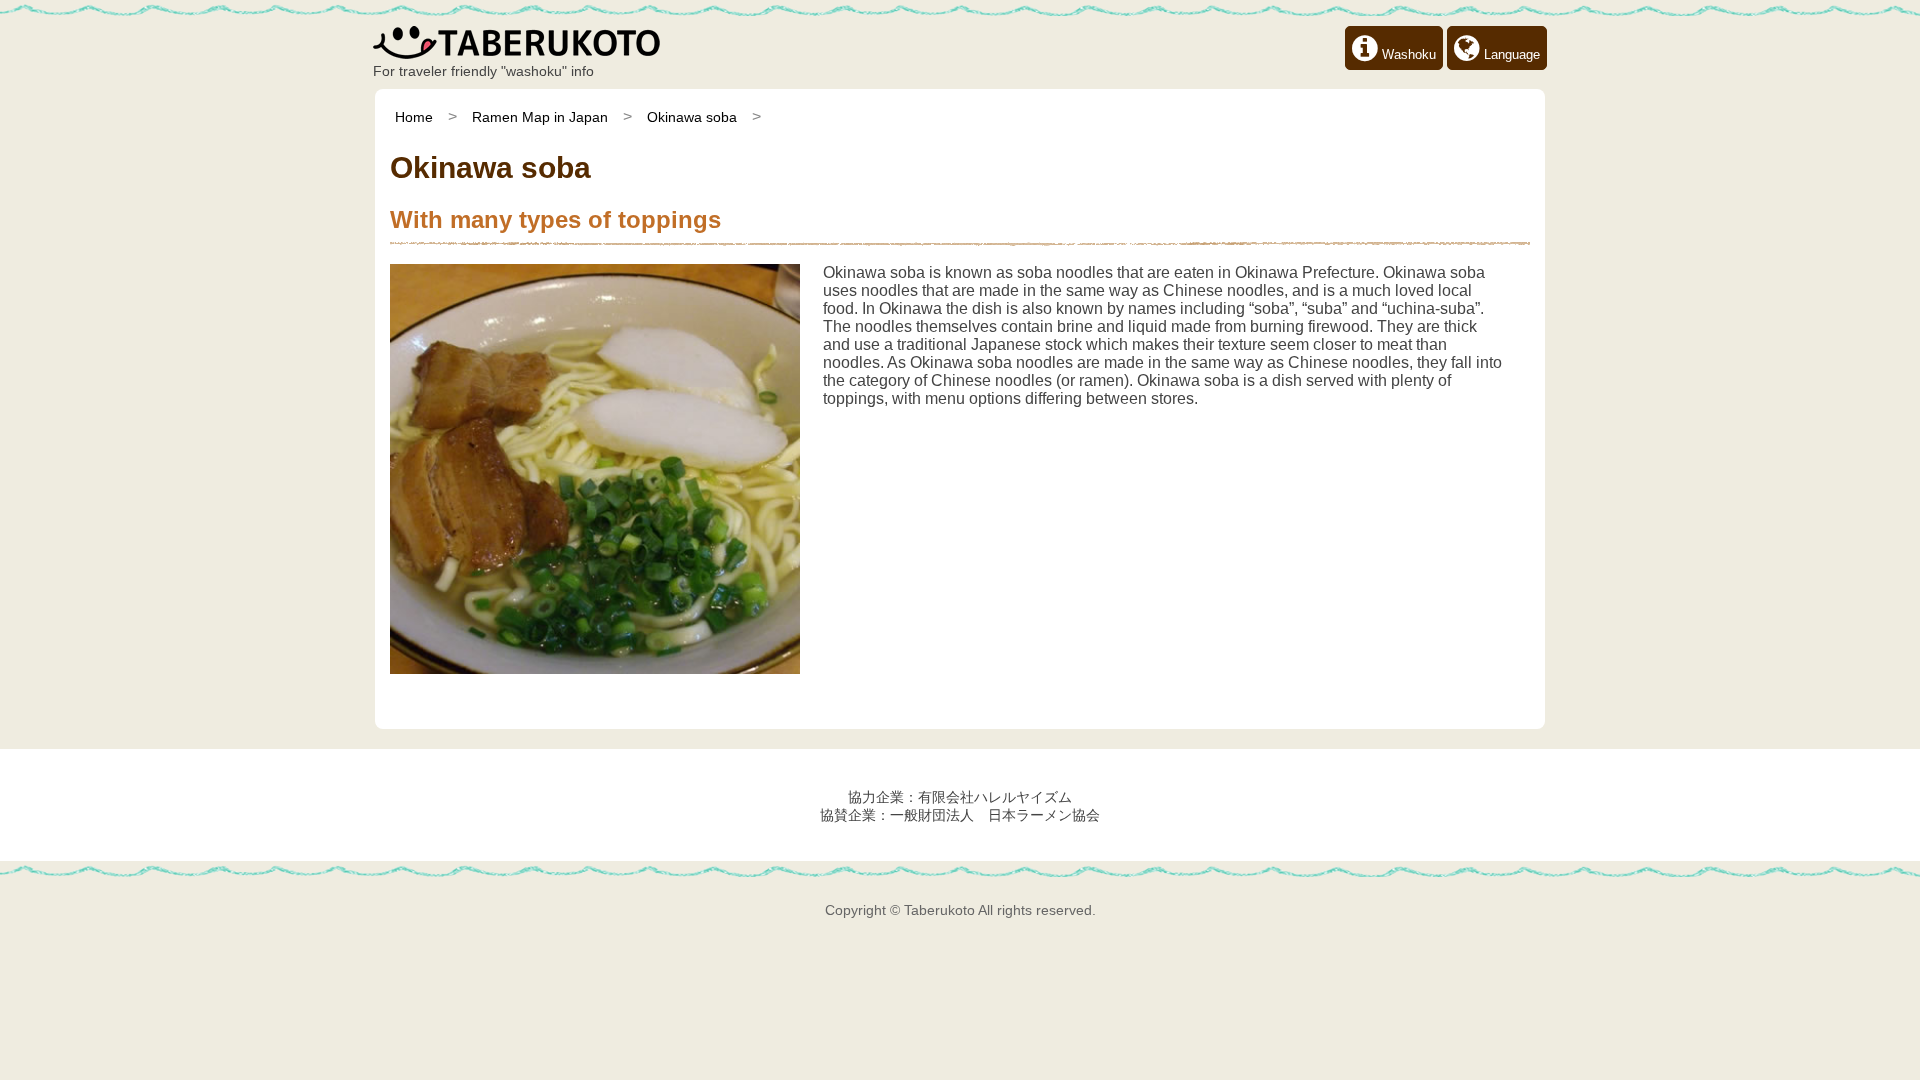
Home (414, 117)
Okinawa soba (692, 117)
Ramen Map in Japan (540, 117)
